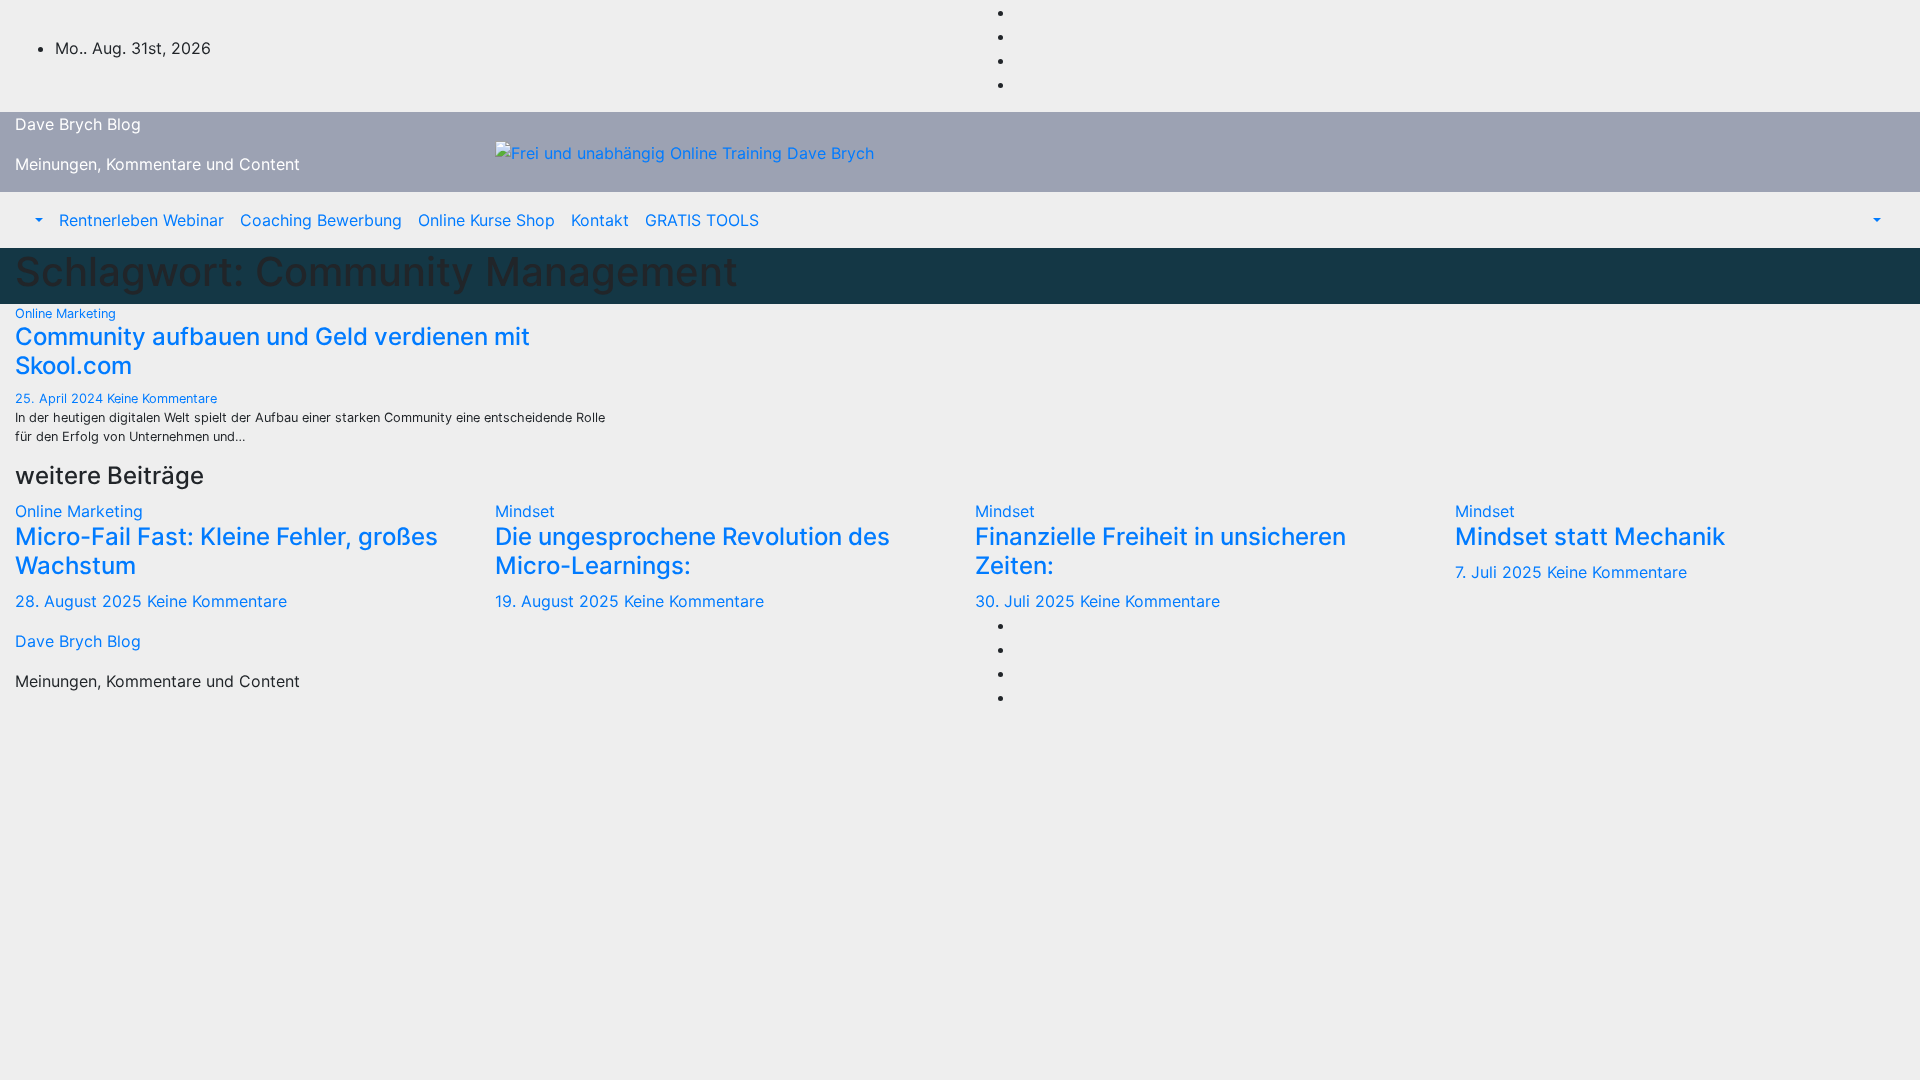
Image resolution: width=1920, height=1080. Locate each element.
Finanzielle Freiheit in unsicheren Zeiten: (1160, 551)
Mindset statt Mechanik (1590, 536)
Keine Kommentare (162, 398)
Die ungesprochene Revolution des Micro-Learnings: (692, 551)
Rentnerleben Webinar (141, 220)
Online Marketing (65, 313)
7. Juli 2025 (1501, 572)
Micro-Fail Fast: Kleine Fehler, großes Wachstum (226, 551)
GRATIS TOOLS (702, 220)
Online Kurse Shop (486, 220)
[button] (37, 220)
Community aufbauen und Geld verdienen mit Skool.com (272, 351)
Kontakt (600, 220)
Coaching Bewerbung (321, 220)
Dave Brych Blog (78, 124)
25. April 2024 (61, 398)
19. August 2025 (559, 601)
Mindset (525, 511)
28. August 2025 (81, 601)
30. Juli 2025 (1027, 601)
